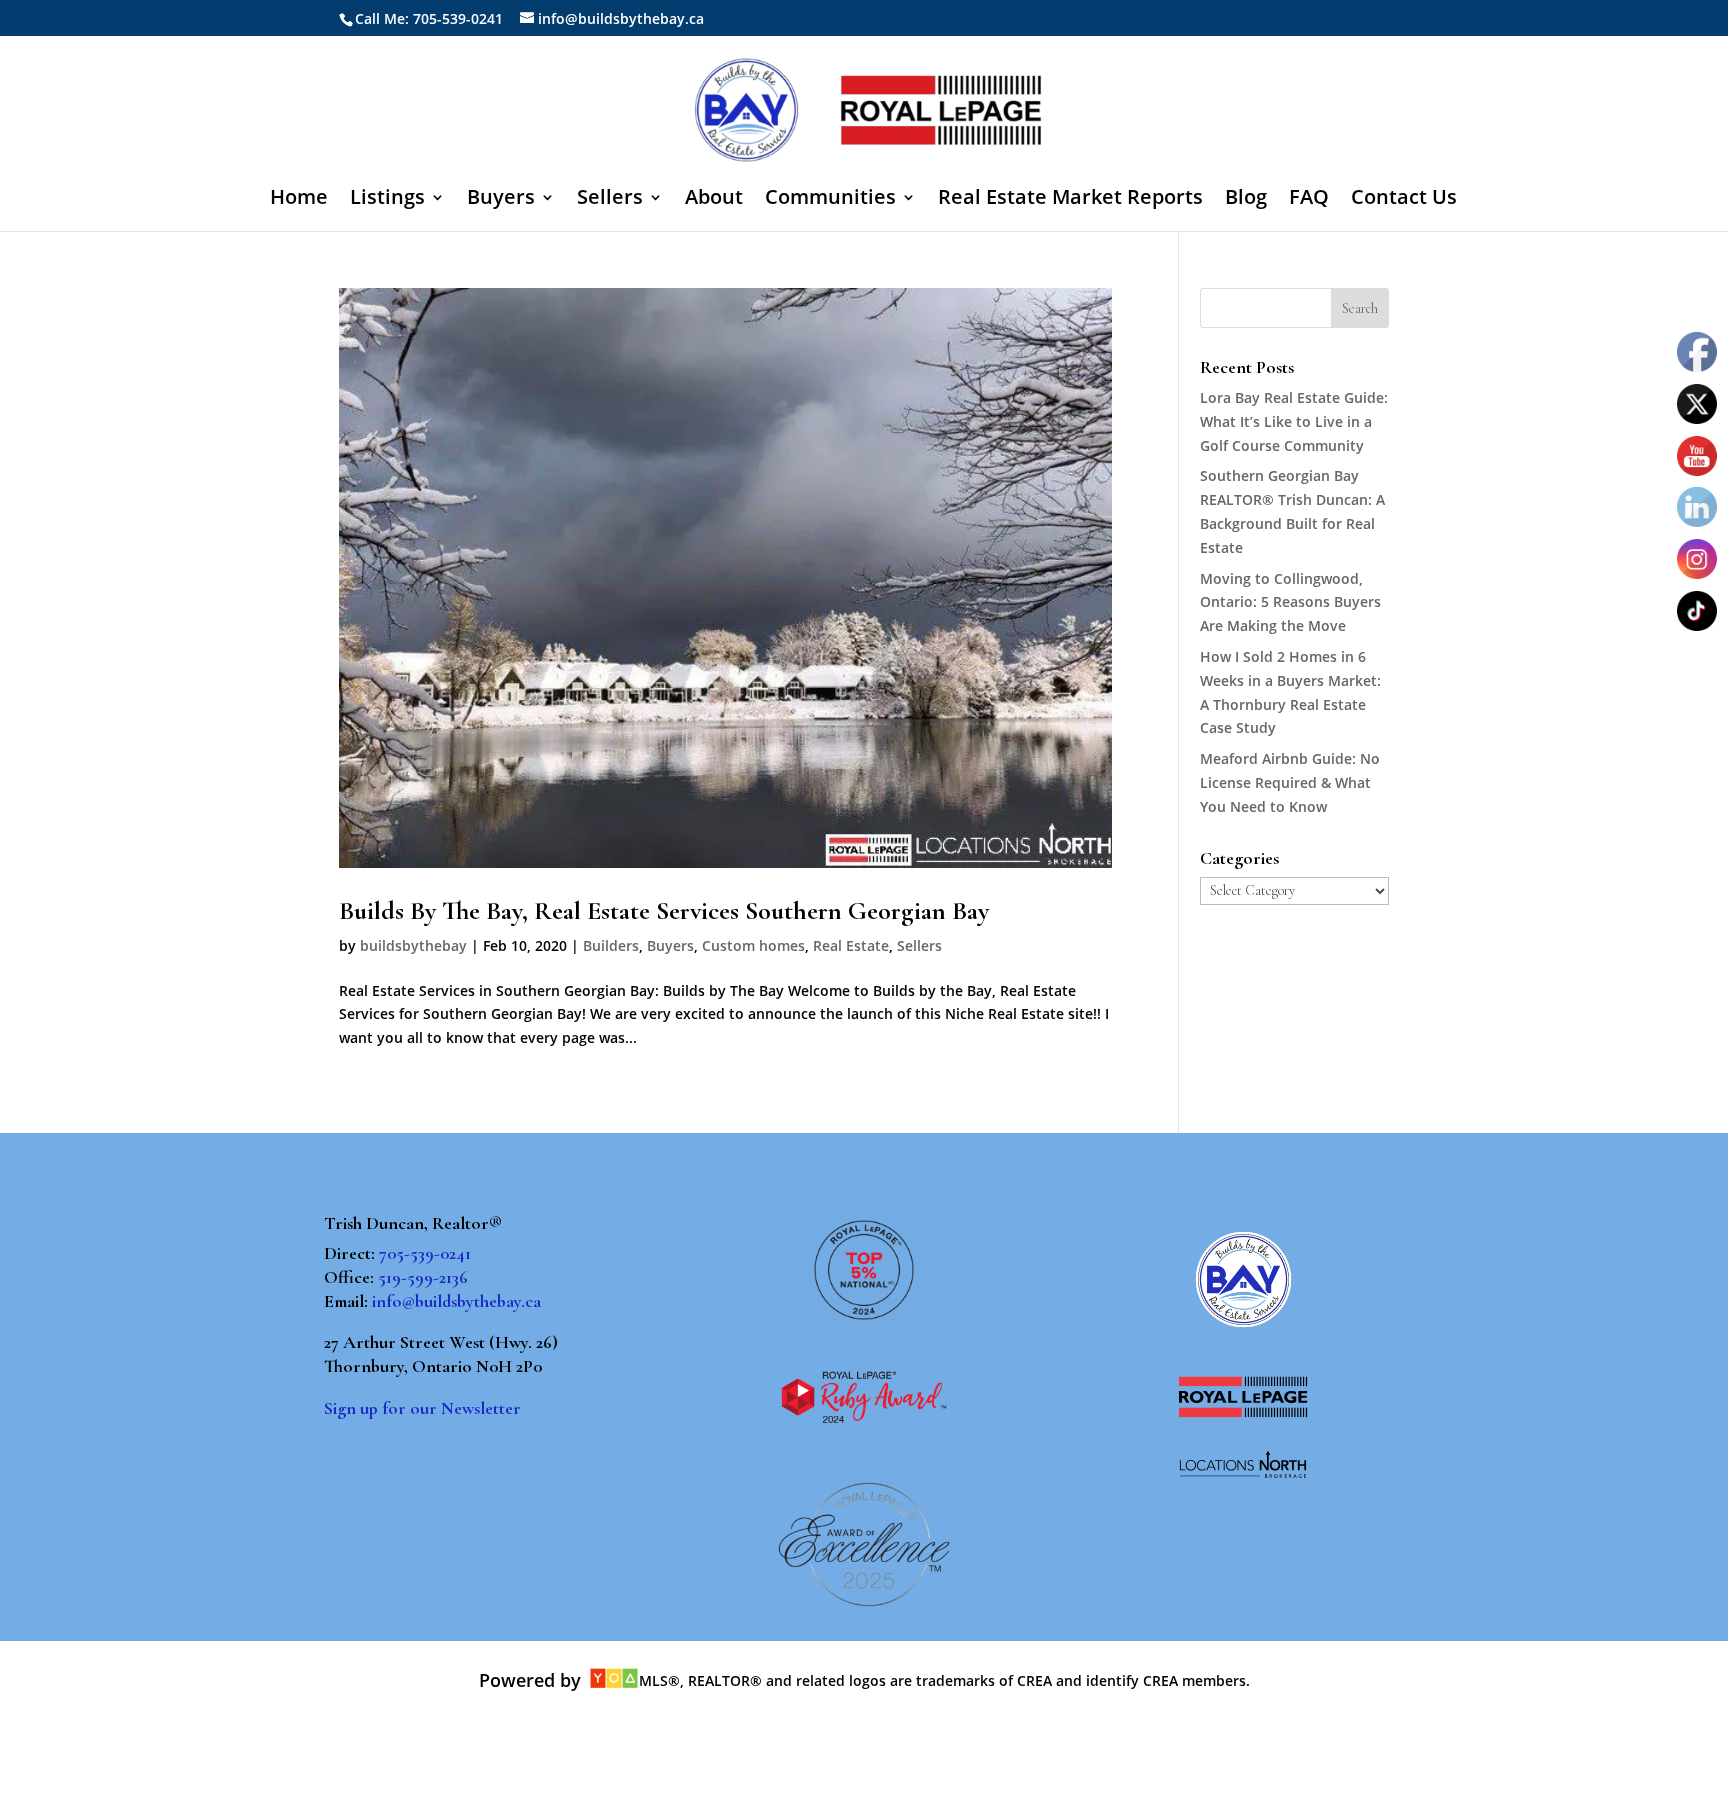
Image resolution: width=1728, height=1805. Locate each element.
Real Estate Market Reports (1070, 200)
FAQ (1309, 200)
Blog (1246, 200)
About (714, 200)
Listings (387, 200)
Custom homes (753, 945)
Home (299, 200)
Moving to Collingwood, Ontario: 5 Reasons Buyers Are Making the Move (1290, 602)
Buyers (501, 200)
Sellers (610, 200)
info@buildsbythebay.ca (456, 1301)
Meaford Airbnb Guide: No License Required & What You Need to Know (1290, 782)
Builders (611, 945)
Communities (830, 200)
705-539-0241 (425, 1253)
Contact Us (1404, 200)
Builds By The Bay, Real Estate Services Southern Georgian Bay (664, 910)
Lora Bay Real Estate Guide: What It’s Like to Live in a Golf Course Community (1294, 421)
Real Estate (851, 945)
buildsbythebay (413, 945)
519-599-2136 (423, 1277)
